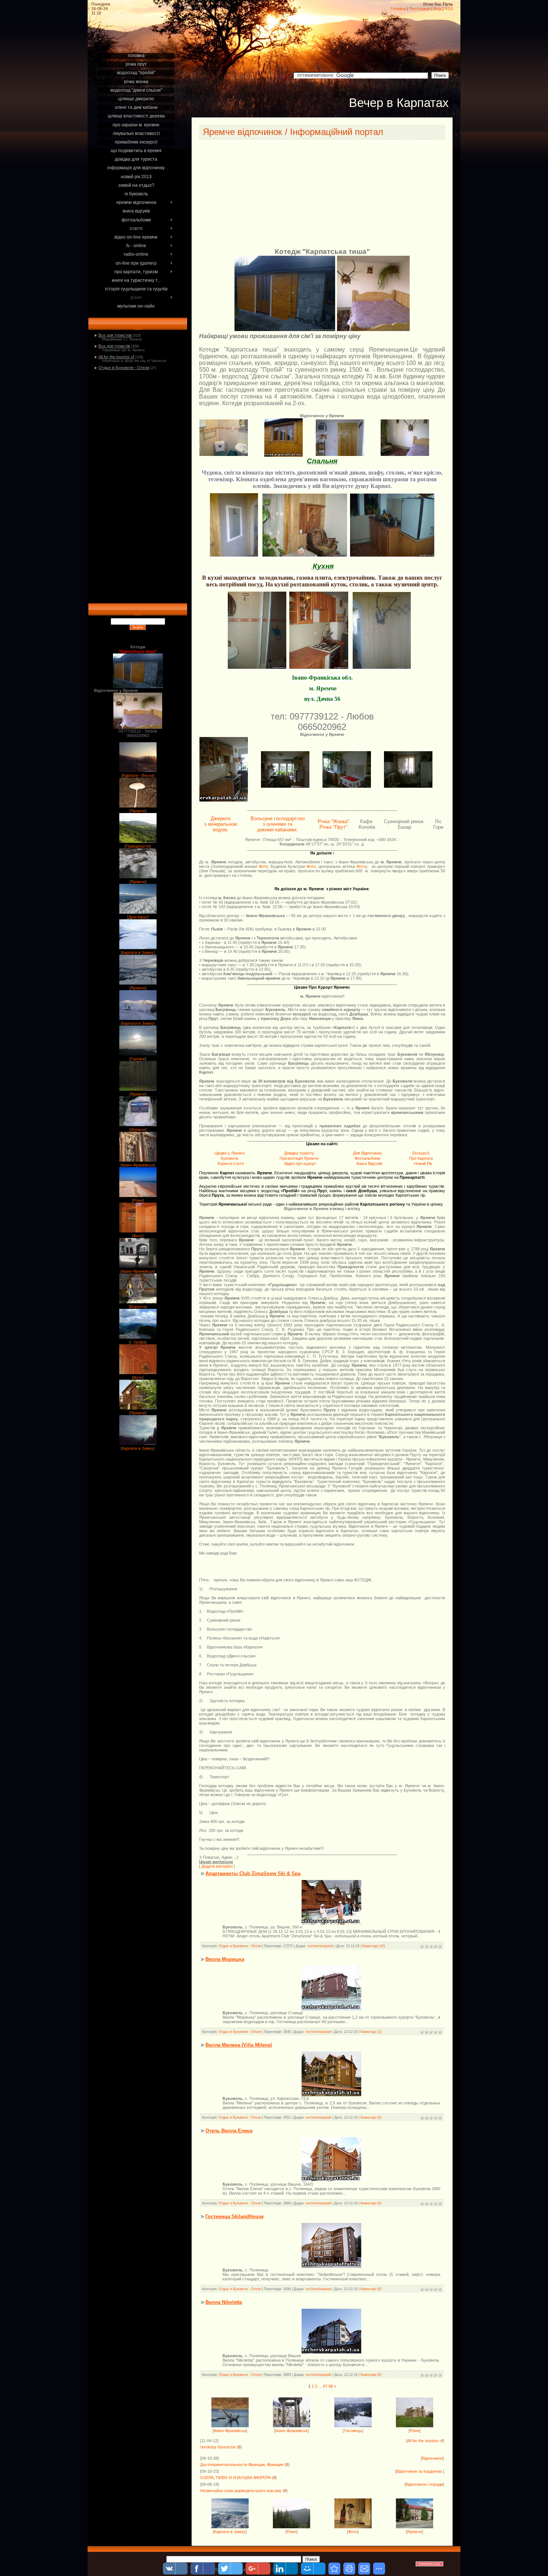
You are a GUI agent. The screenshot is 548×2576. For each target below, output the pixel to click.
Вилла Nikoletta (224, 2302)
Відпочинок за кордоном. (420, 2471)
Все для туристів (114, 346)
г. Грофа (138, 1342)
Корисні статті (231, 1163)
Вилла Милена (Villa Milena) (239, 2045)
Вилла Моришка (225, 1959)
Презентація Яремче (299, 1158)
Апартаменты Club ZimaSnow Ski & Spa (253, 1873)
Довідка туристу (299, 1153)
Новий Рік (423, 1163)
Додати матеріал (217, 1866)
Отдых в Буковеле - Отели (124, 368)
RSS (449, 9)
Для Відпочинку (368, 1153)
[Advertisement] (138, 42)
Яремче (138, 811)
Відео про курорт (300, 1163)
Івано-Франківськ (138, 1165)
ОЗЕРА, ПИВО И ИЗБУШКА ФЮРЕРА (235, 2478)
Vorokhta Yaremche (218, 2447)
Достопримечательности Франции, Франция (242, 2465)
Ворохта (138, 1307)
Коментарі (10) (374, 1946)
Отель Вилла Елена (229, 2131)
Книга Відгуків (369, 1163)
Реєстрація (420, 9)
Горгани (138, 1059)
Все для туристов (115, 335)
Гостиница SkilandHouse (234, 2216)
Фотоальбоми (367, 1158)
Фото (138, 1236)
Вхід (437, 9)
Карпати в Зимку (138, 952)
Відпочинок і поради (424, 2484)
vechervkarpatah (320, 1946)
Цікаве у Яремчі (229, 1153)
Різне (138, 1200)
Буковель (230, 1158)
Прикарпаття (138, 846)
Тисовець (353, 2431)
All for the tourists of (116, 357)
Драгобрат (138, 917)
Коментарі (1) (371, 2032)
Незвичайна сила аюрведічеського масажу (241, 2491)
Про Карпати (421, 1158)
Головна (398, 9)
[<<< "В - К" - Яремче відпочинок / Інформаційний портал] (334, 2569)
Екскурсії (421, 1153)
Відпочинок (432, 2458)
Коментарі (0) (371, 2117)
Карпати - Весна (138, 775)
